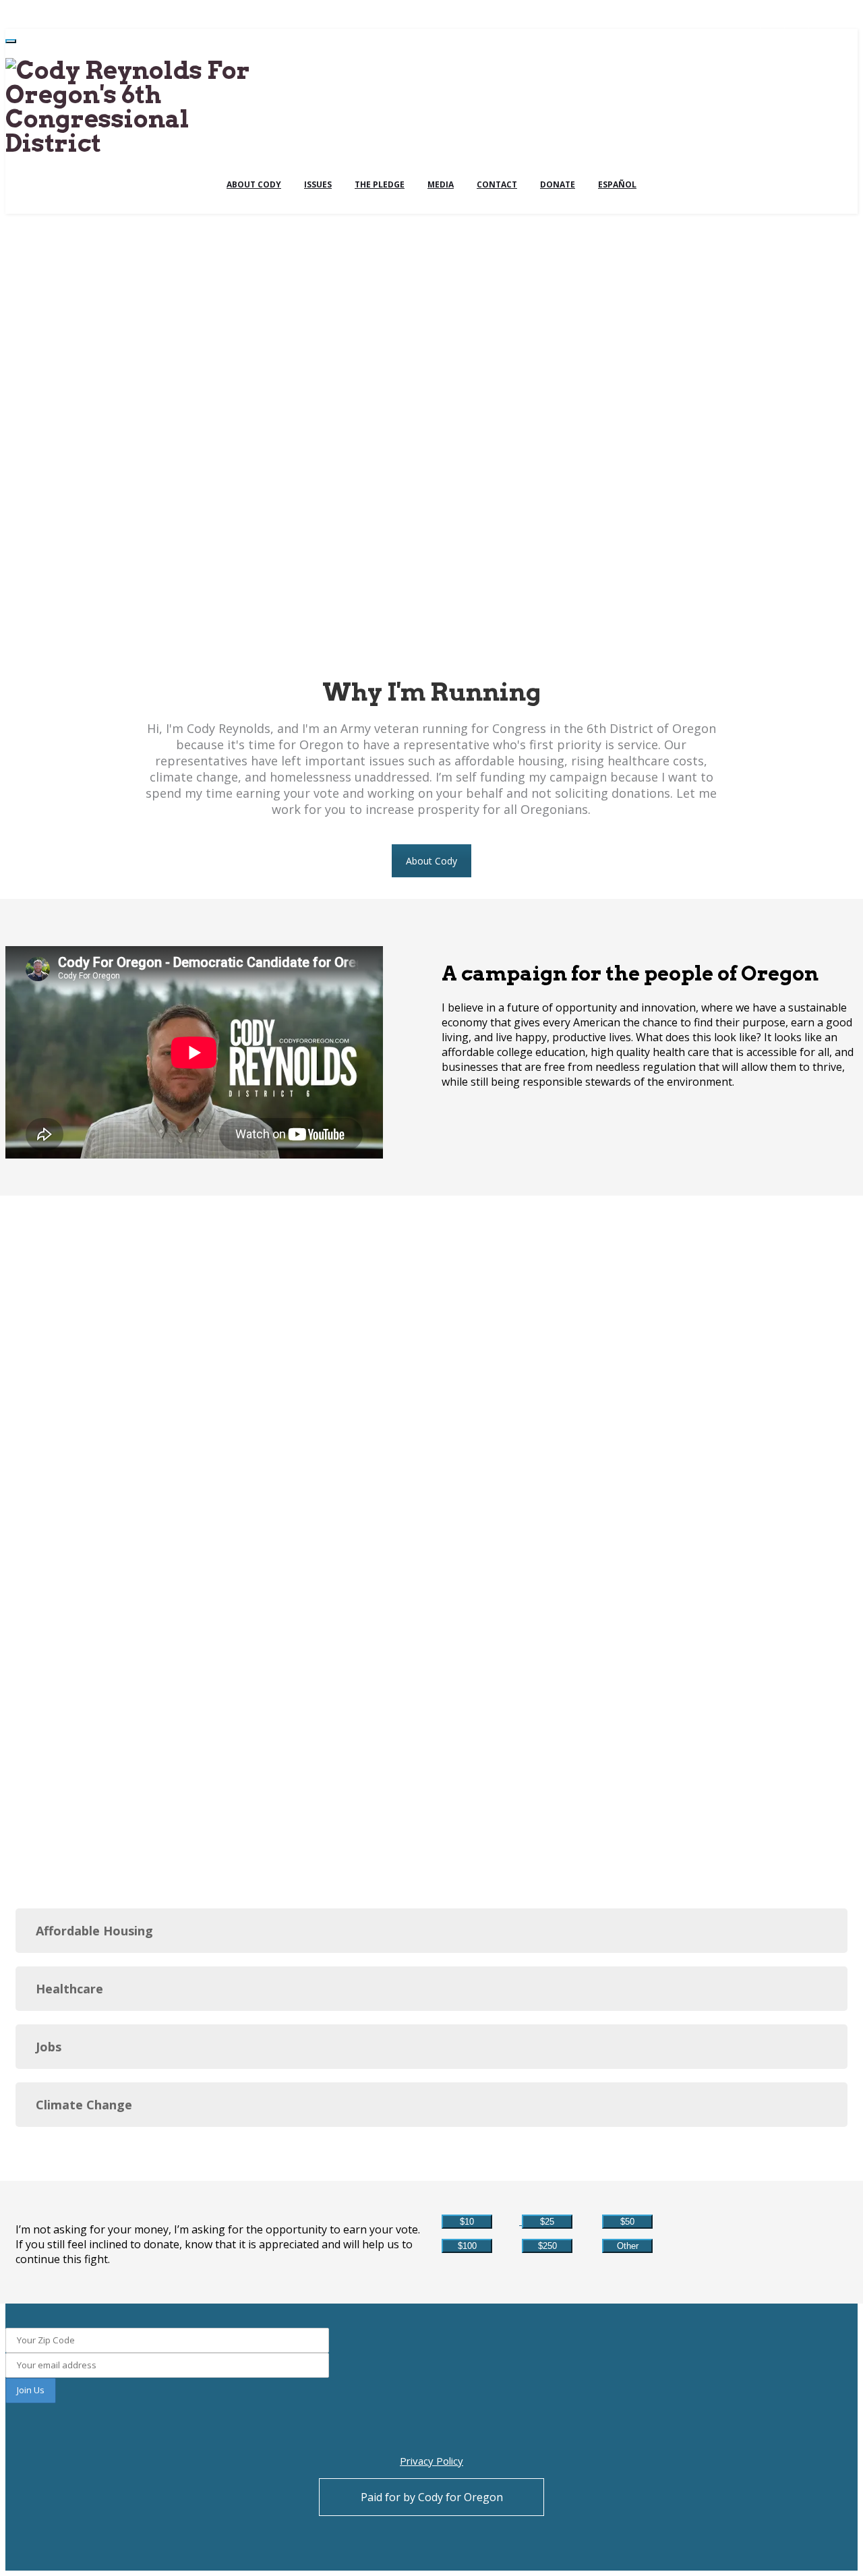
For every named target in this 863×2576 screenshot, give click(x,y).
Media (441, 184)
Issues (318, 184)
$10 (467, 2222)
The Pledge (380, 184)
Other (628, 2246)
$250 (547, 2246)
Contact (497, 184)
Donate (558, 184)
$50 (627, 2222)
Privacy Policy (431, 2461)
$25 (547, 2222)
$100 (467, 2246)
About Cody (254, 184)
